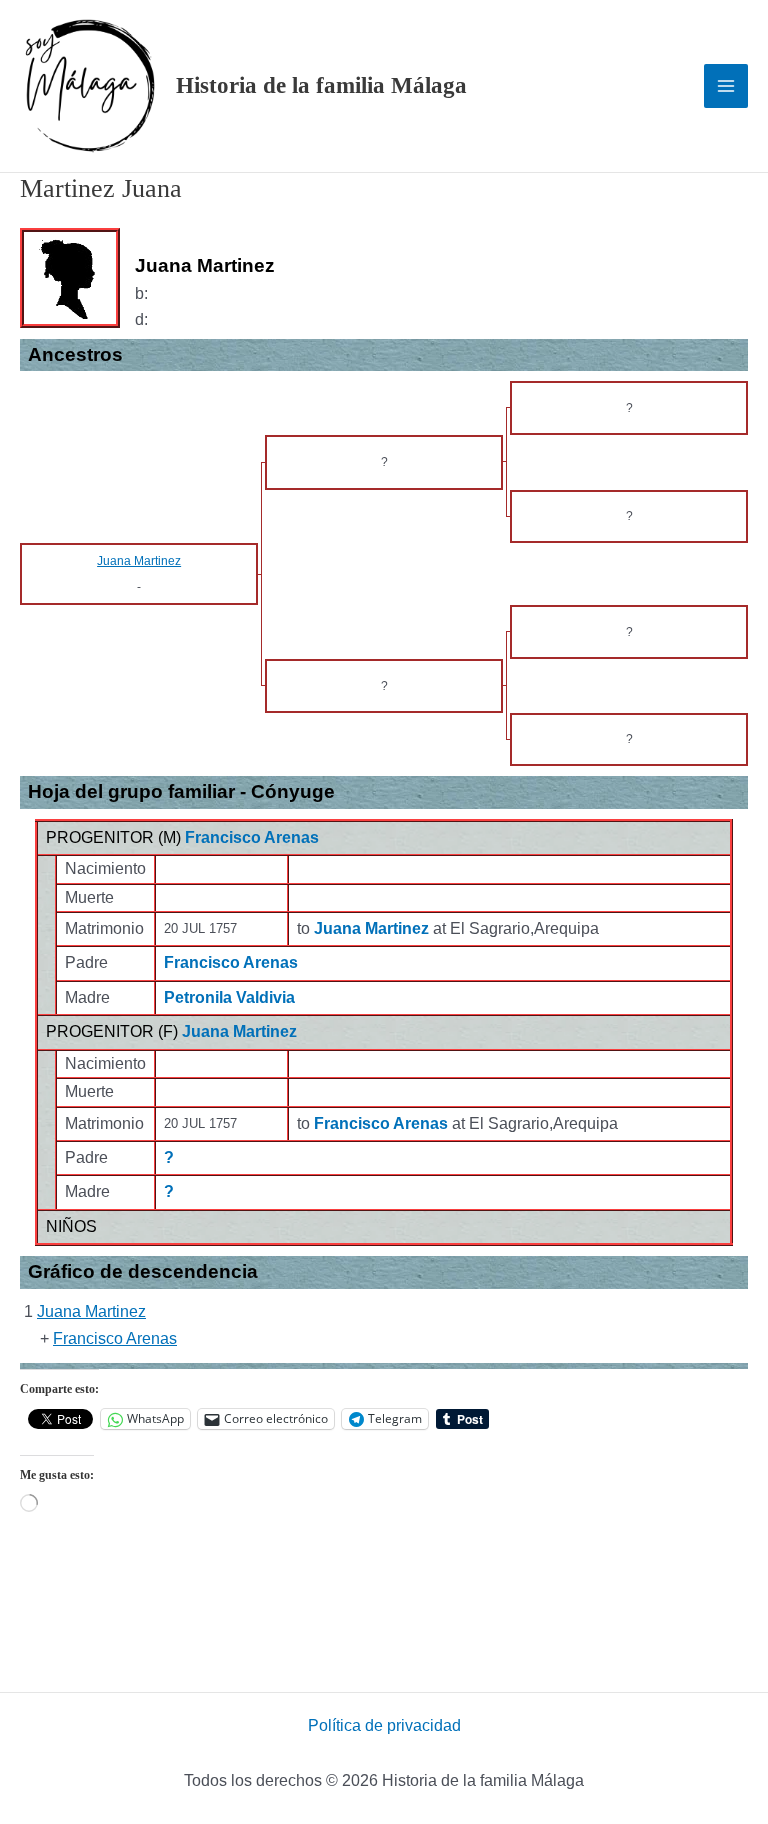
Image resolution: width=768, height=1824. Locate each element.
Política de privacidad (384, 1725)
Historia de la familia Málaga (321, 85)
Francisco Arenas (252, 837)
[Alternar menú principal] (726, 86)
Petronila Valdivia (229, 997)
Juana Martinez (239, 1031)
